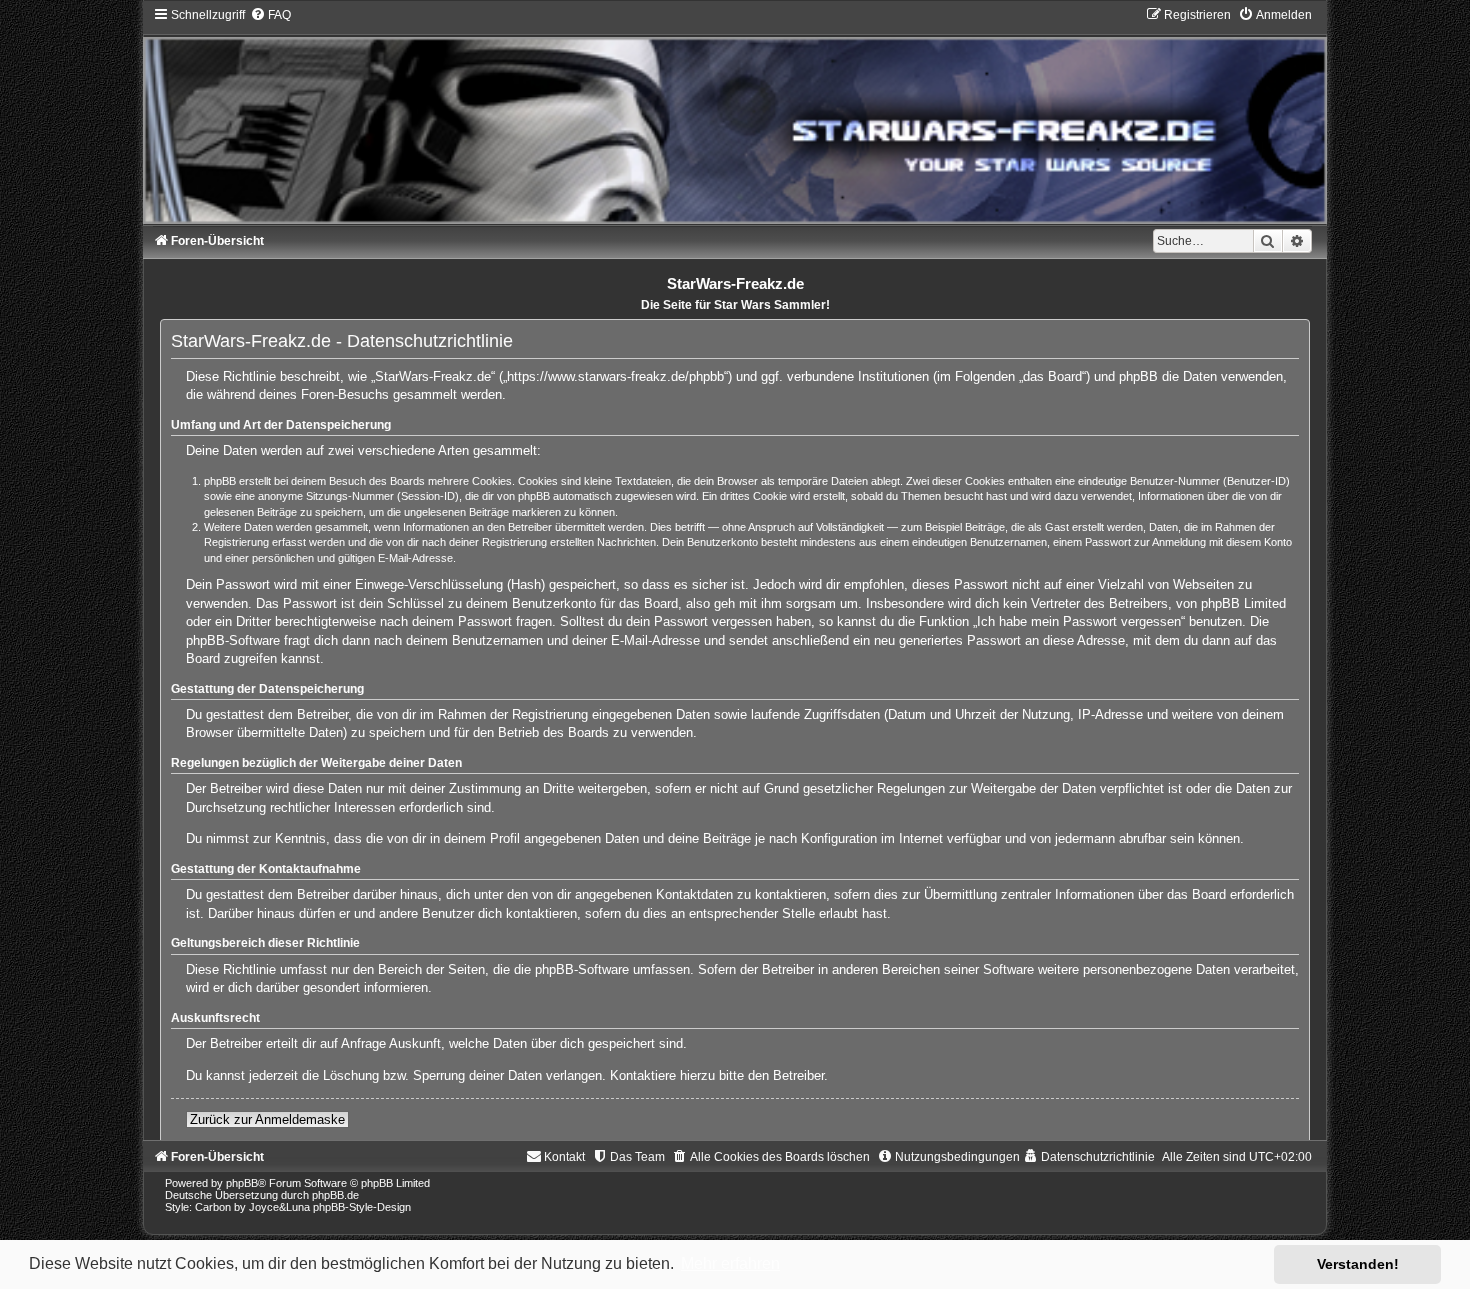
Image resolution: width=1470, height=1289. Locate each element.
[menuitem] (270, 15)
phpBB (242, 1183)
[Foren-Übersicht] (735, 115)
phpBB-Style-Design (362, 1207)
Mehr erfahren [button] (730, 1263)
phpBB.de (335, 1195)
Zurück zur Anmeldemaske (267, 1119)
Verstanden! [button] (1358, 1264)
